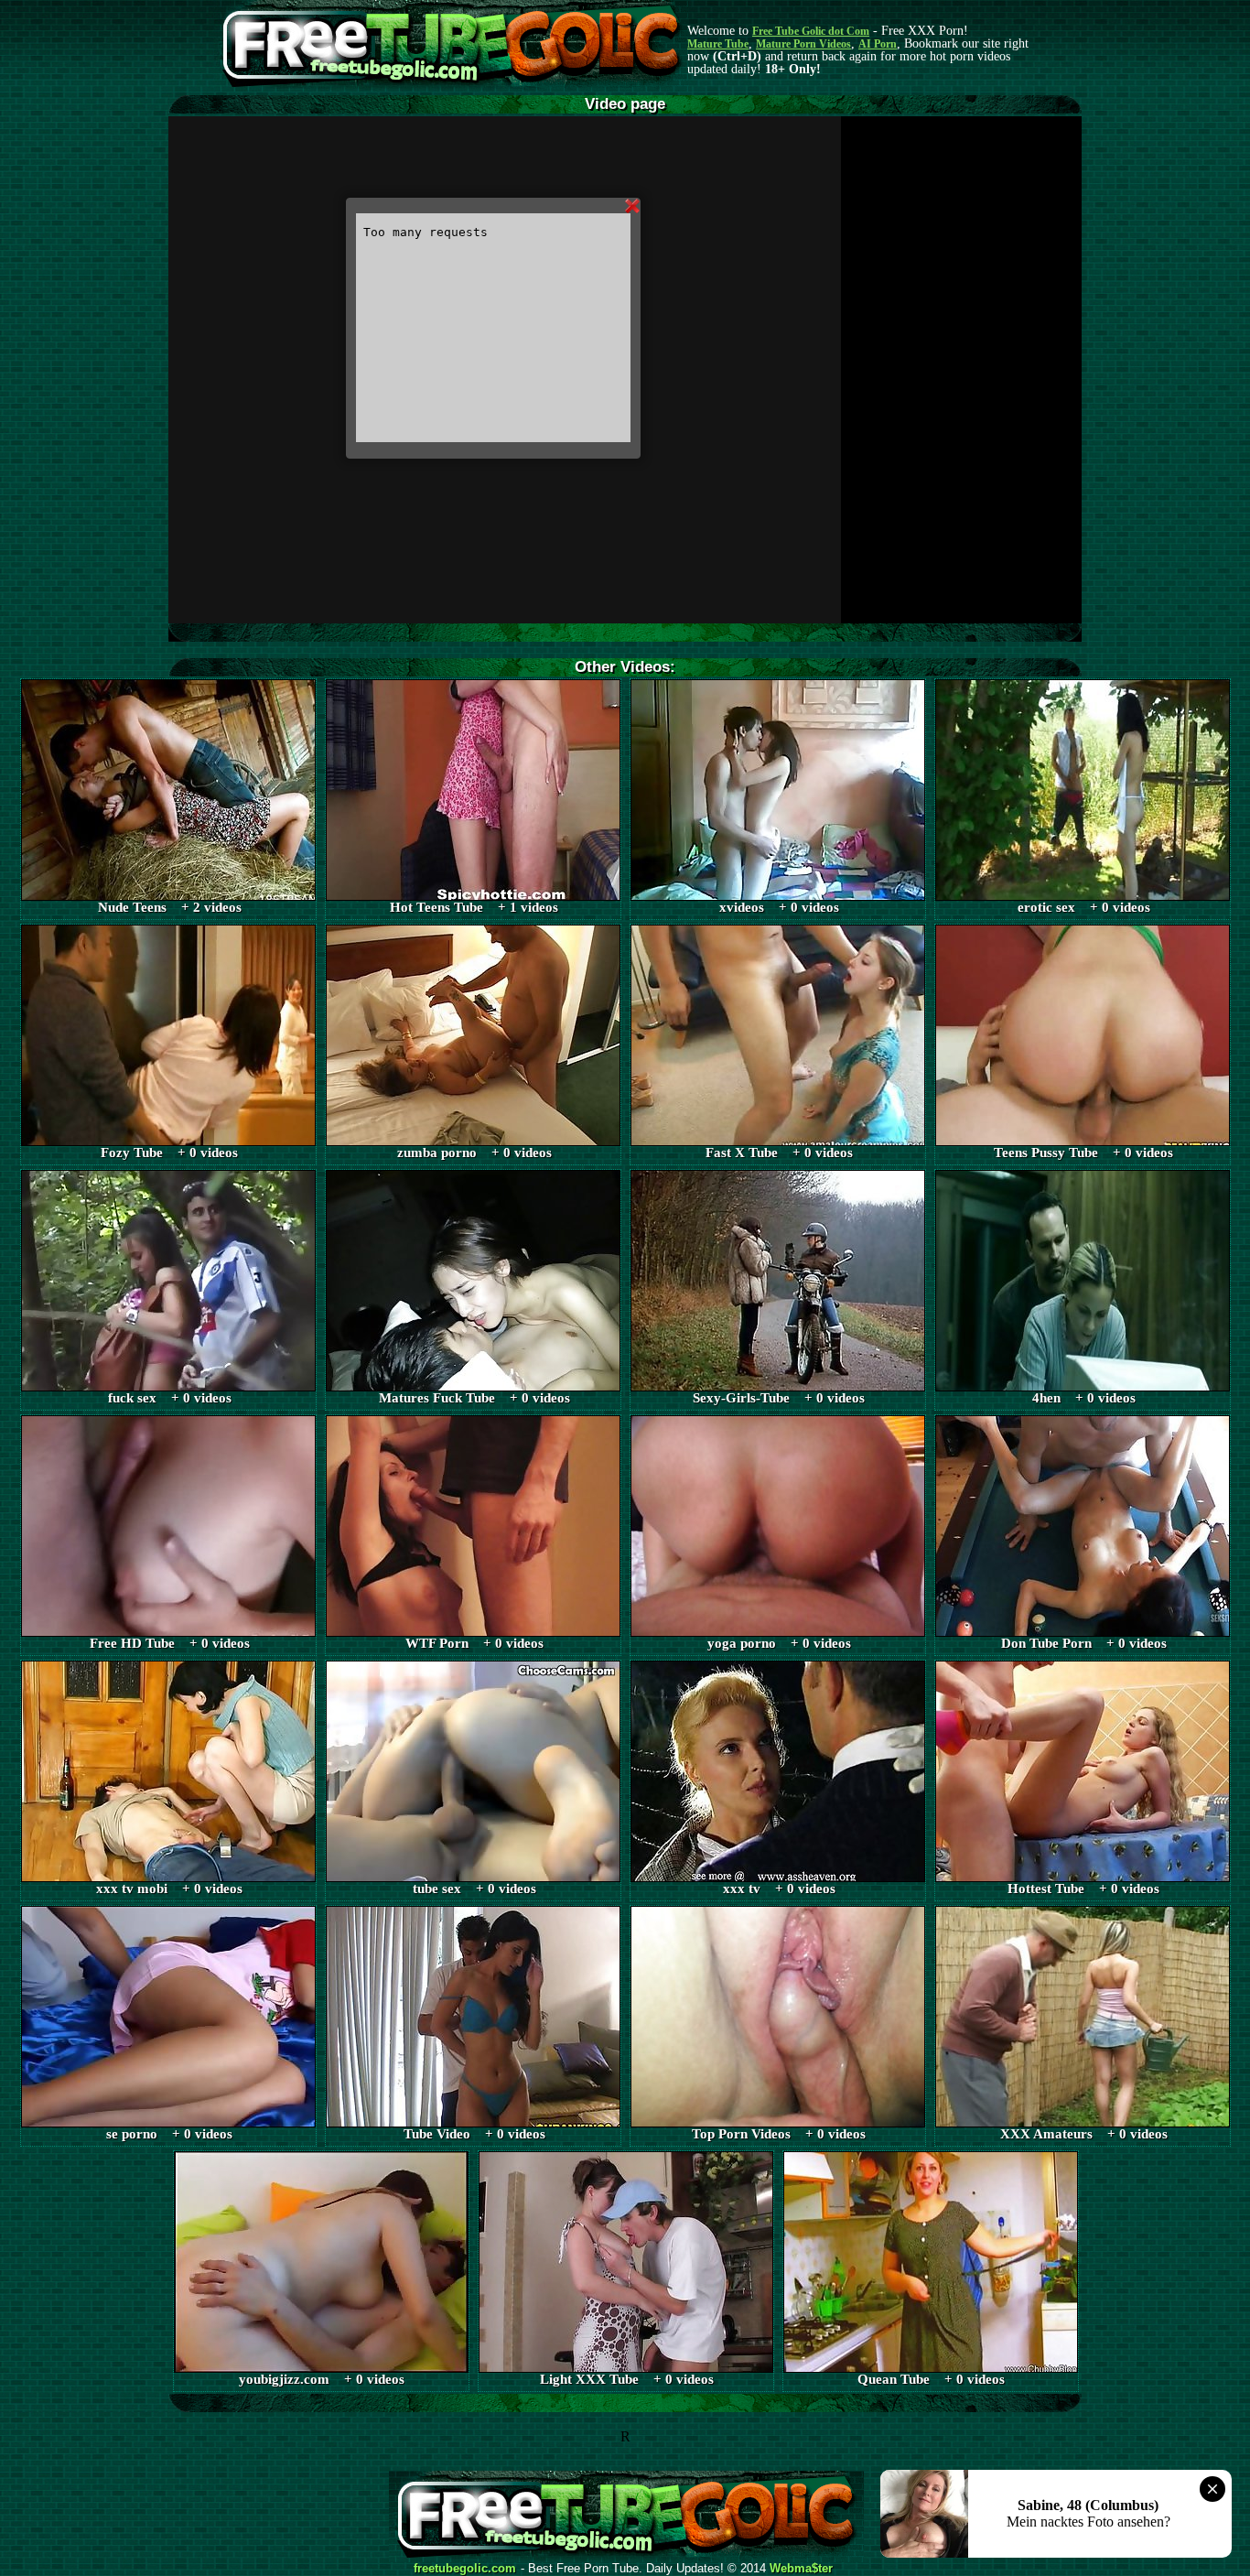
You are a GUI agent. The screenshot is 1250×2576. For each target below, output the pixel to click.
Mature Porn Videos (803, 44)
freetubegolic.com (465, 2569)
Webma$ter (801, 2569)
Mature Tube (718, 44)
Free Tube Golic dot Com (811, 31)
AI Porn (878, 44)
